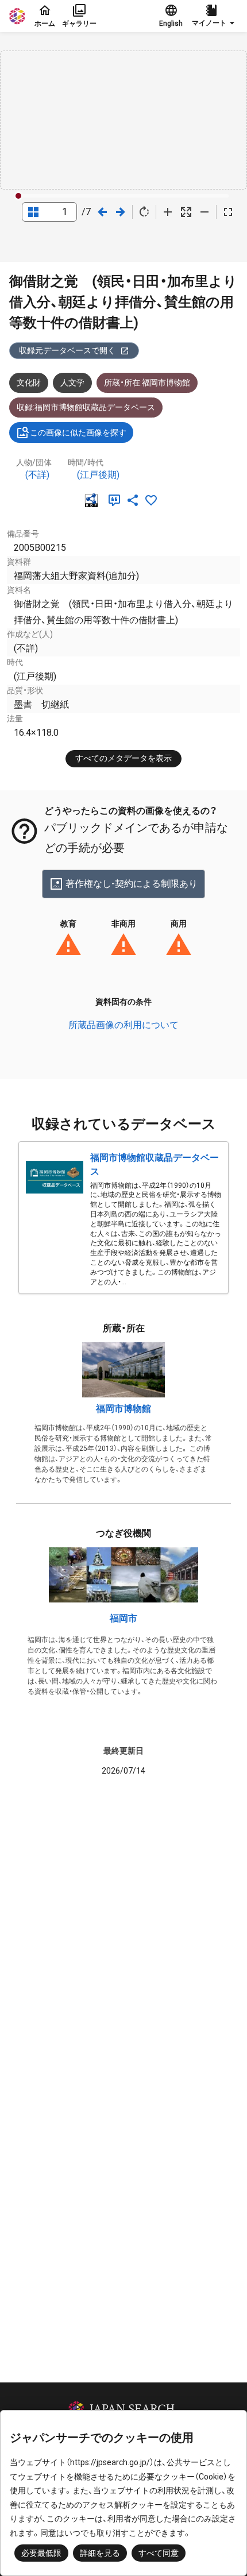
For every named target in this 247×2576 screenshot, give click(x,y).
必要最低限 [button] (41, 2553)
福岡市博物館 (123, 1409)
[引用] (117, 500)
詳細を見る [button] (100, 2553)
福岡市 (123, 1618)
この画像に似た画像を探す (78, 432)
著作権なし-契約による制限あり (132, 884)
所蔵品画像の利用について (123, 1025)
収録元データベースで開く (67, 350)
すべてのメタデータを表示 (123, 758)
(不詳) (37, 475)
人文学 (72, 383)
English (171, 24)
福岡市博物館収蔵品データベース (155, 1165)
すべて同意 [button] (159, 2553)
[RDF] (94, 500)
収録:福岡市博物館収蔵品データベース (86, 407)
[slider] (18, 196)
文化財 (29, 383)
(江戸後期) (98, 475)
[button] (215, 16)
